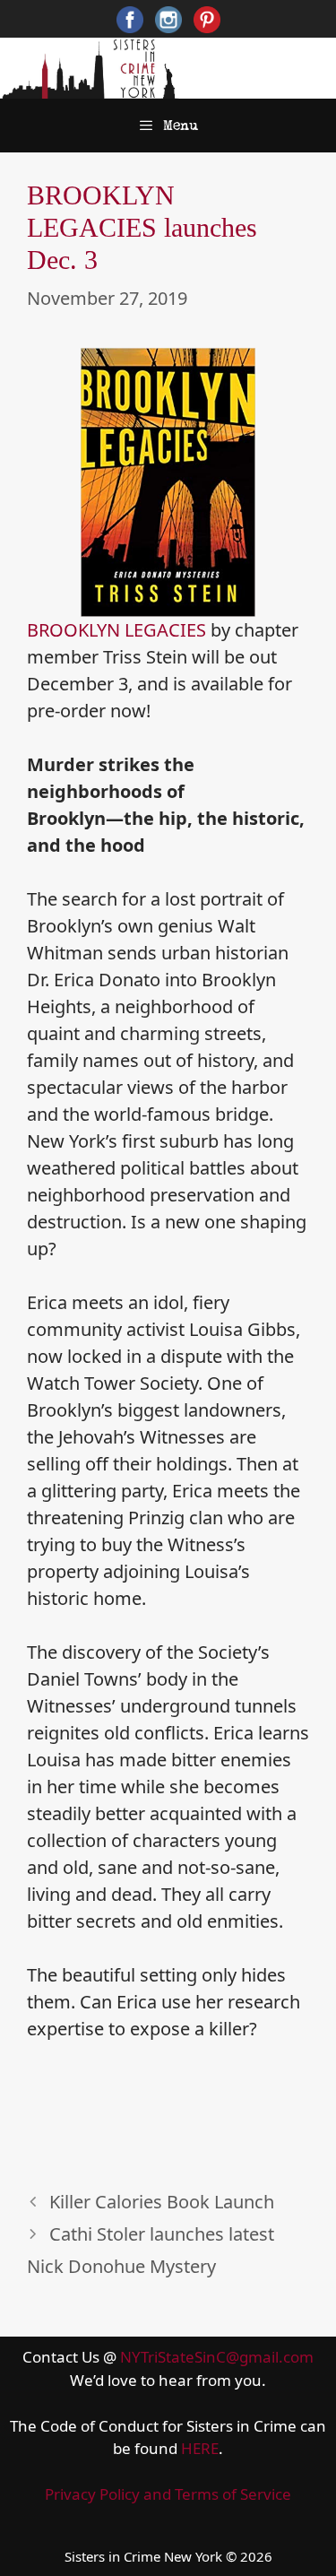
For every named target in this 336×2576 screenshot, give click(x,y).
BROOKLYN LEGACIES (116, 630)
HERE (200, 2448)
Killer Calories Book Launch (162, 2202)
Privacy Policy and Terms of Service (168, 2494)
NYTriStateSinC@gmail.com (217, 2357)
